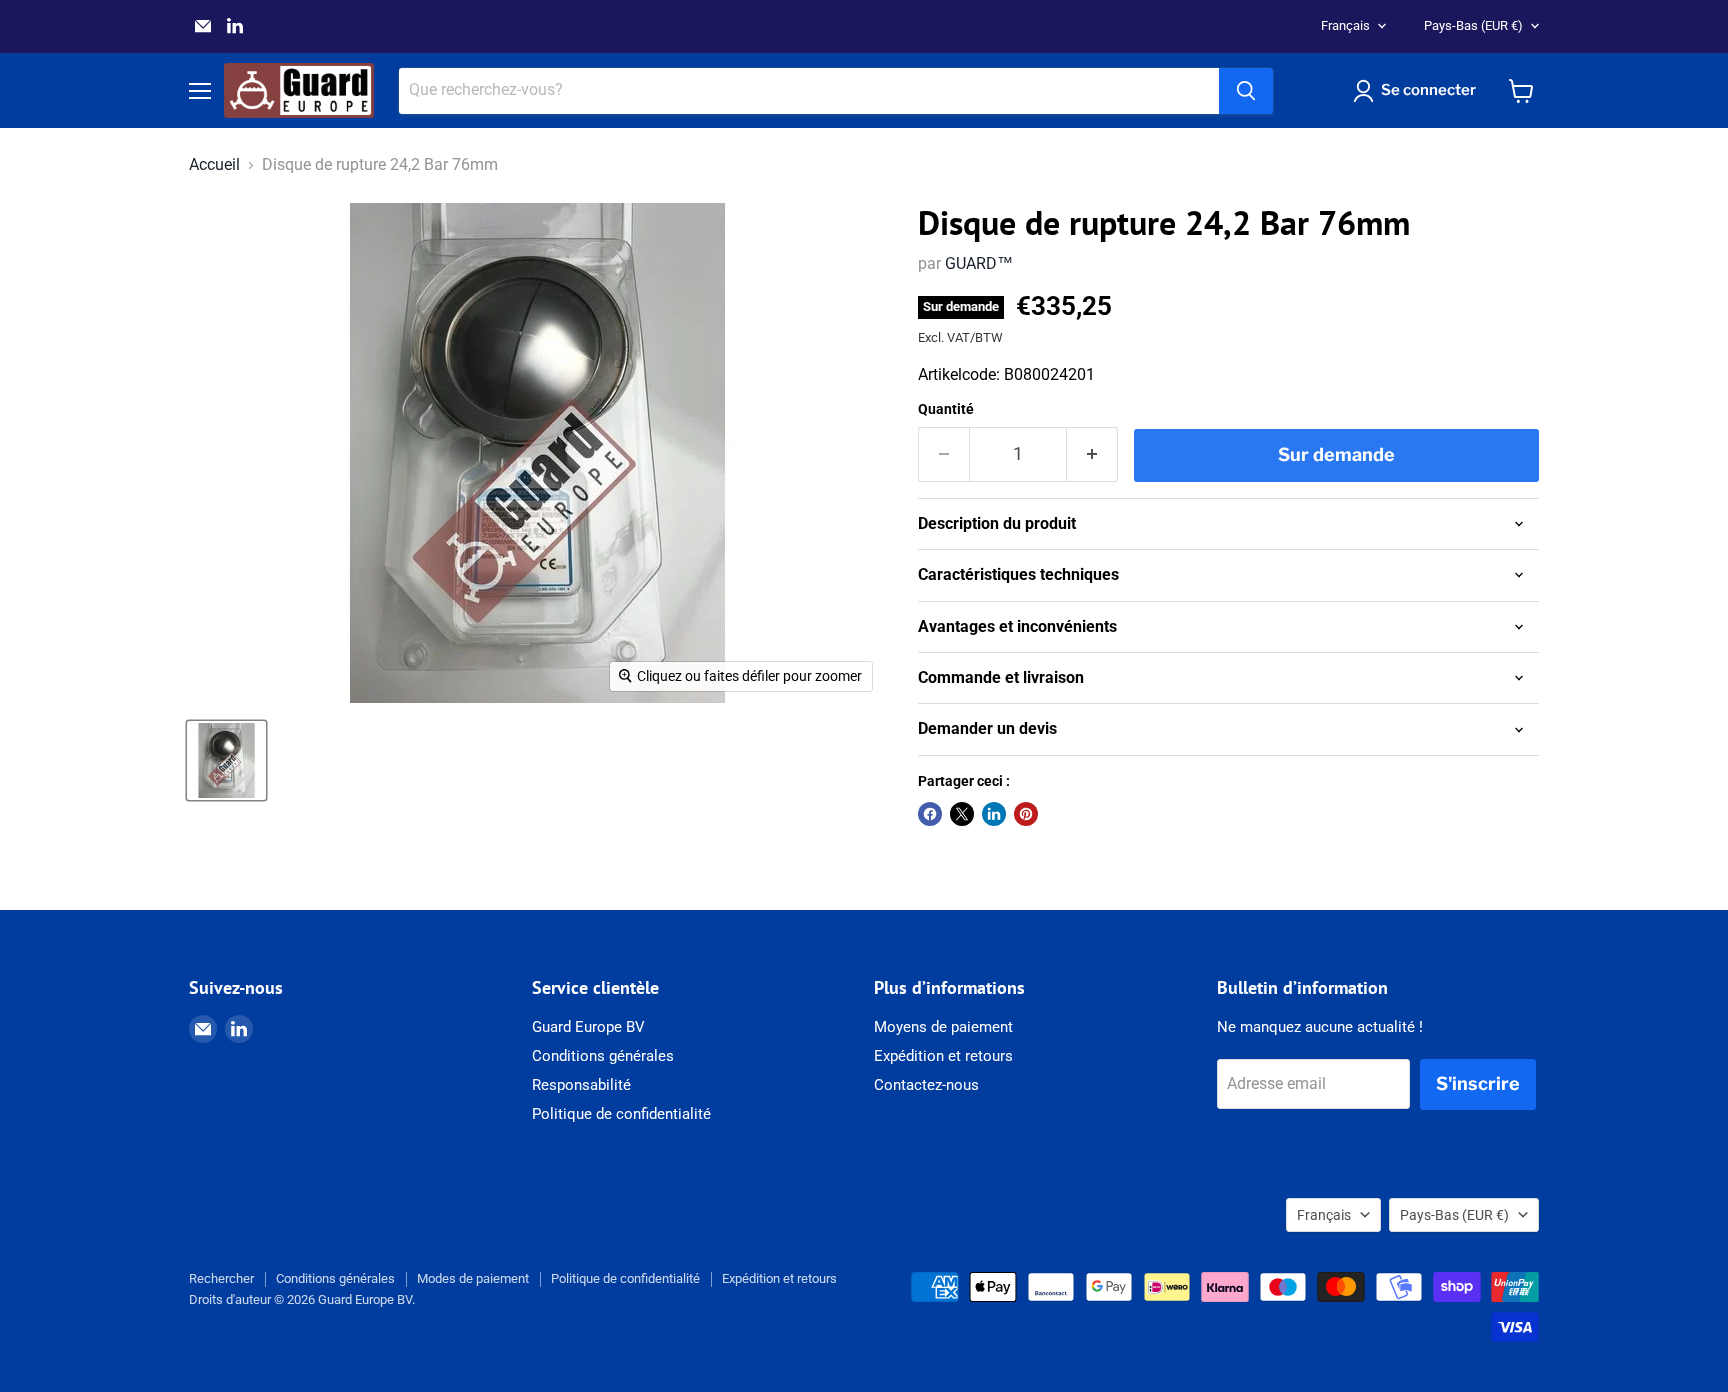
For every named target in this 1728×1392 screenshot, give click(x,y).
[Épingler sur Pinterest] (1026, 814)
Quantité (946, 409)
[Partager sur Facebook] (930, 814)
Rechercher (221, 1278)
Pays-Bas (1473, 25)
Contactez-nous (926, 1085)
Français (1345, 25)
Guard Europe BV (588, 1027)
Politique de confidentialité (621, 1114)
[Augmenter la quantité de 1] (1092, 454)
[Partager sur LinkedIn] (994, 814)
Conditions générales (603, 1056)
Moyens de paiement (943, 1027)
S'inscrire (1478, 1083)
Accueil (214, 165)
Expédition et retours (943, 1056)
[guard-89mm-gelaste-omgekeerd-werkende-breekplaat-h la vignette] (226, 760)
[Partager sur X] (962, 814)
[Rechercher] (1246, 91)
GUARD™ (979, 263)
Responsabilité (581, 1085)
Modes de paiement (473, 1278)
